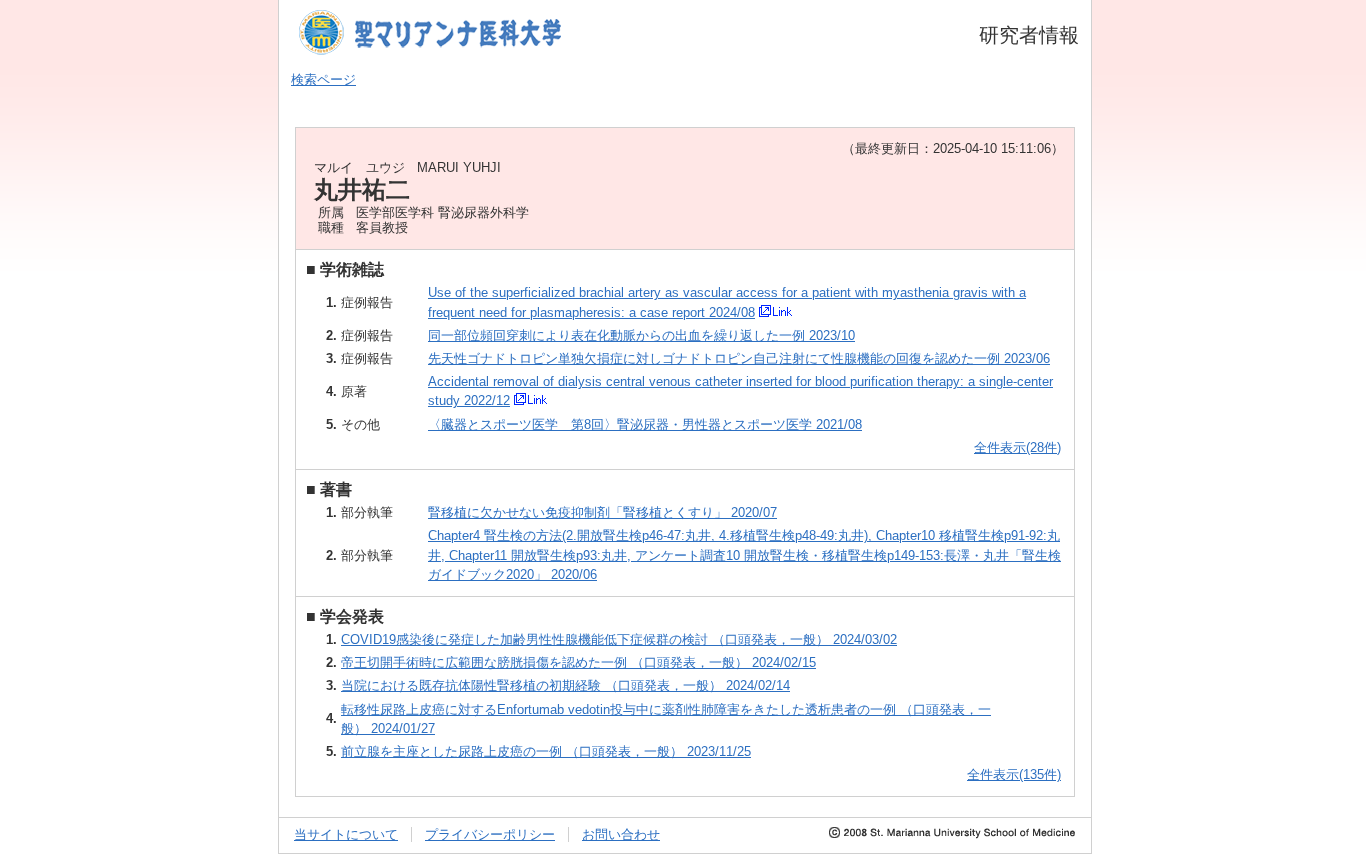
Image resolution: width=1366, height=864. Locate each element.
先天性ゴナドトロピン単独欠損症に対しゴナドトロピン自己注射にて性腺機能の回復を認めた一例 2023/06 (739, 358)
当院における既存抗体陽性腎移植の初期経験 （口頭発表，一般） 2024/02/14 (565, 685)
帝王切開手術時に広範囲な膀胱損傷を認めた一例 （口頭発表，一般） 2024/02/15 (578, 662)
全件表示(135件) (1014, 774)
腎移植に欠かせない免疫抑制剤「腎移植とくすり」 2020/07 (602, 512)
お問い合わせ (621, 834)
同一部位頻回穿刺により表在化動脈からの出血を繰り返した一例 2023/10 (641, 335)
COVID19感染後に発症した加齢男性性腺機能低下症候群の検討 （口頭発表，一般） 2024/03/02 (619, 639)
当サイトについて (346, 834)
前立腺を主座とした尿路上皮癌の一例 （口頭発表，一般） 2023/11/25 (546, 751)
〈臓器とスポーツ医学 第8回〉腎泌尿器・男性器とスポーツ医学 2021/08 (645, 424)
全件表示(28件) (1017, 447)
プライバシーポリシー (490, 834)
